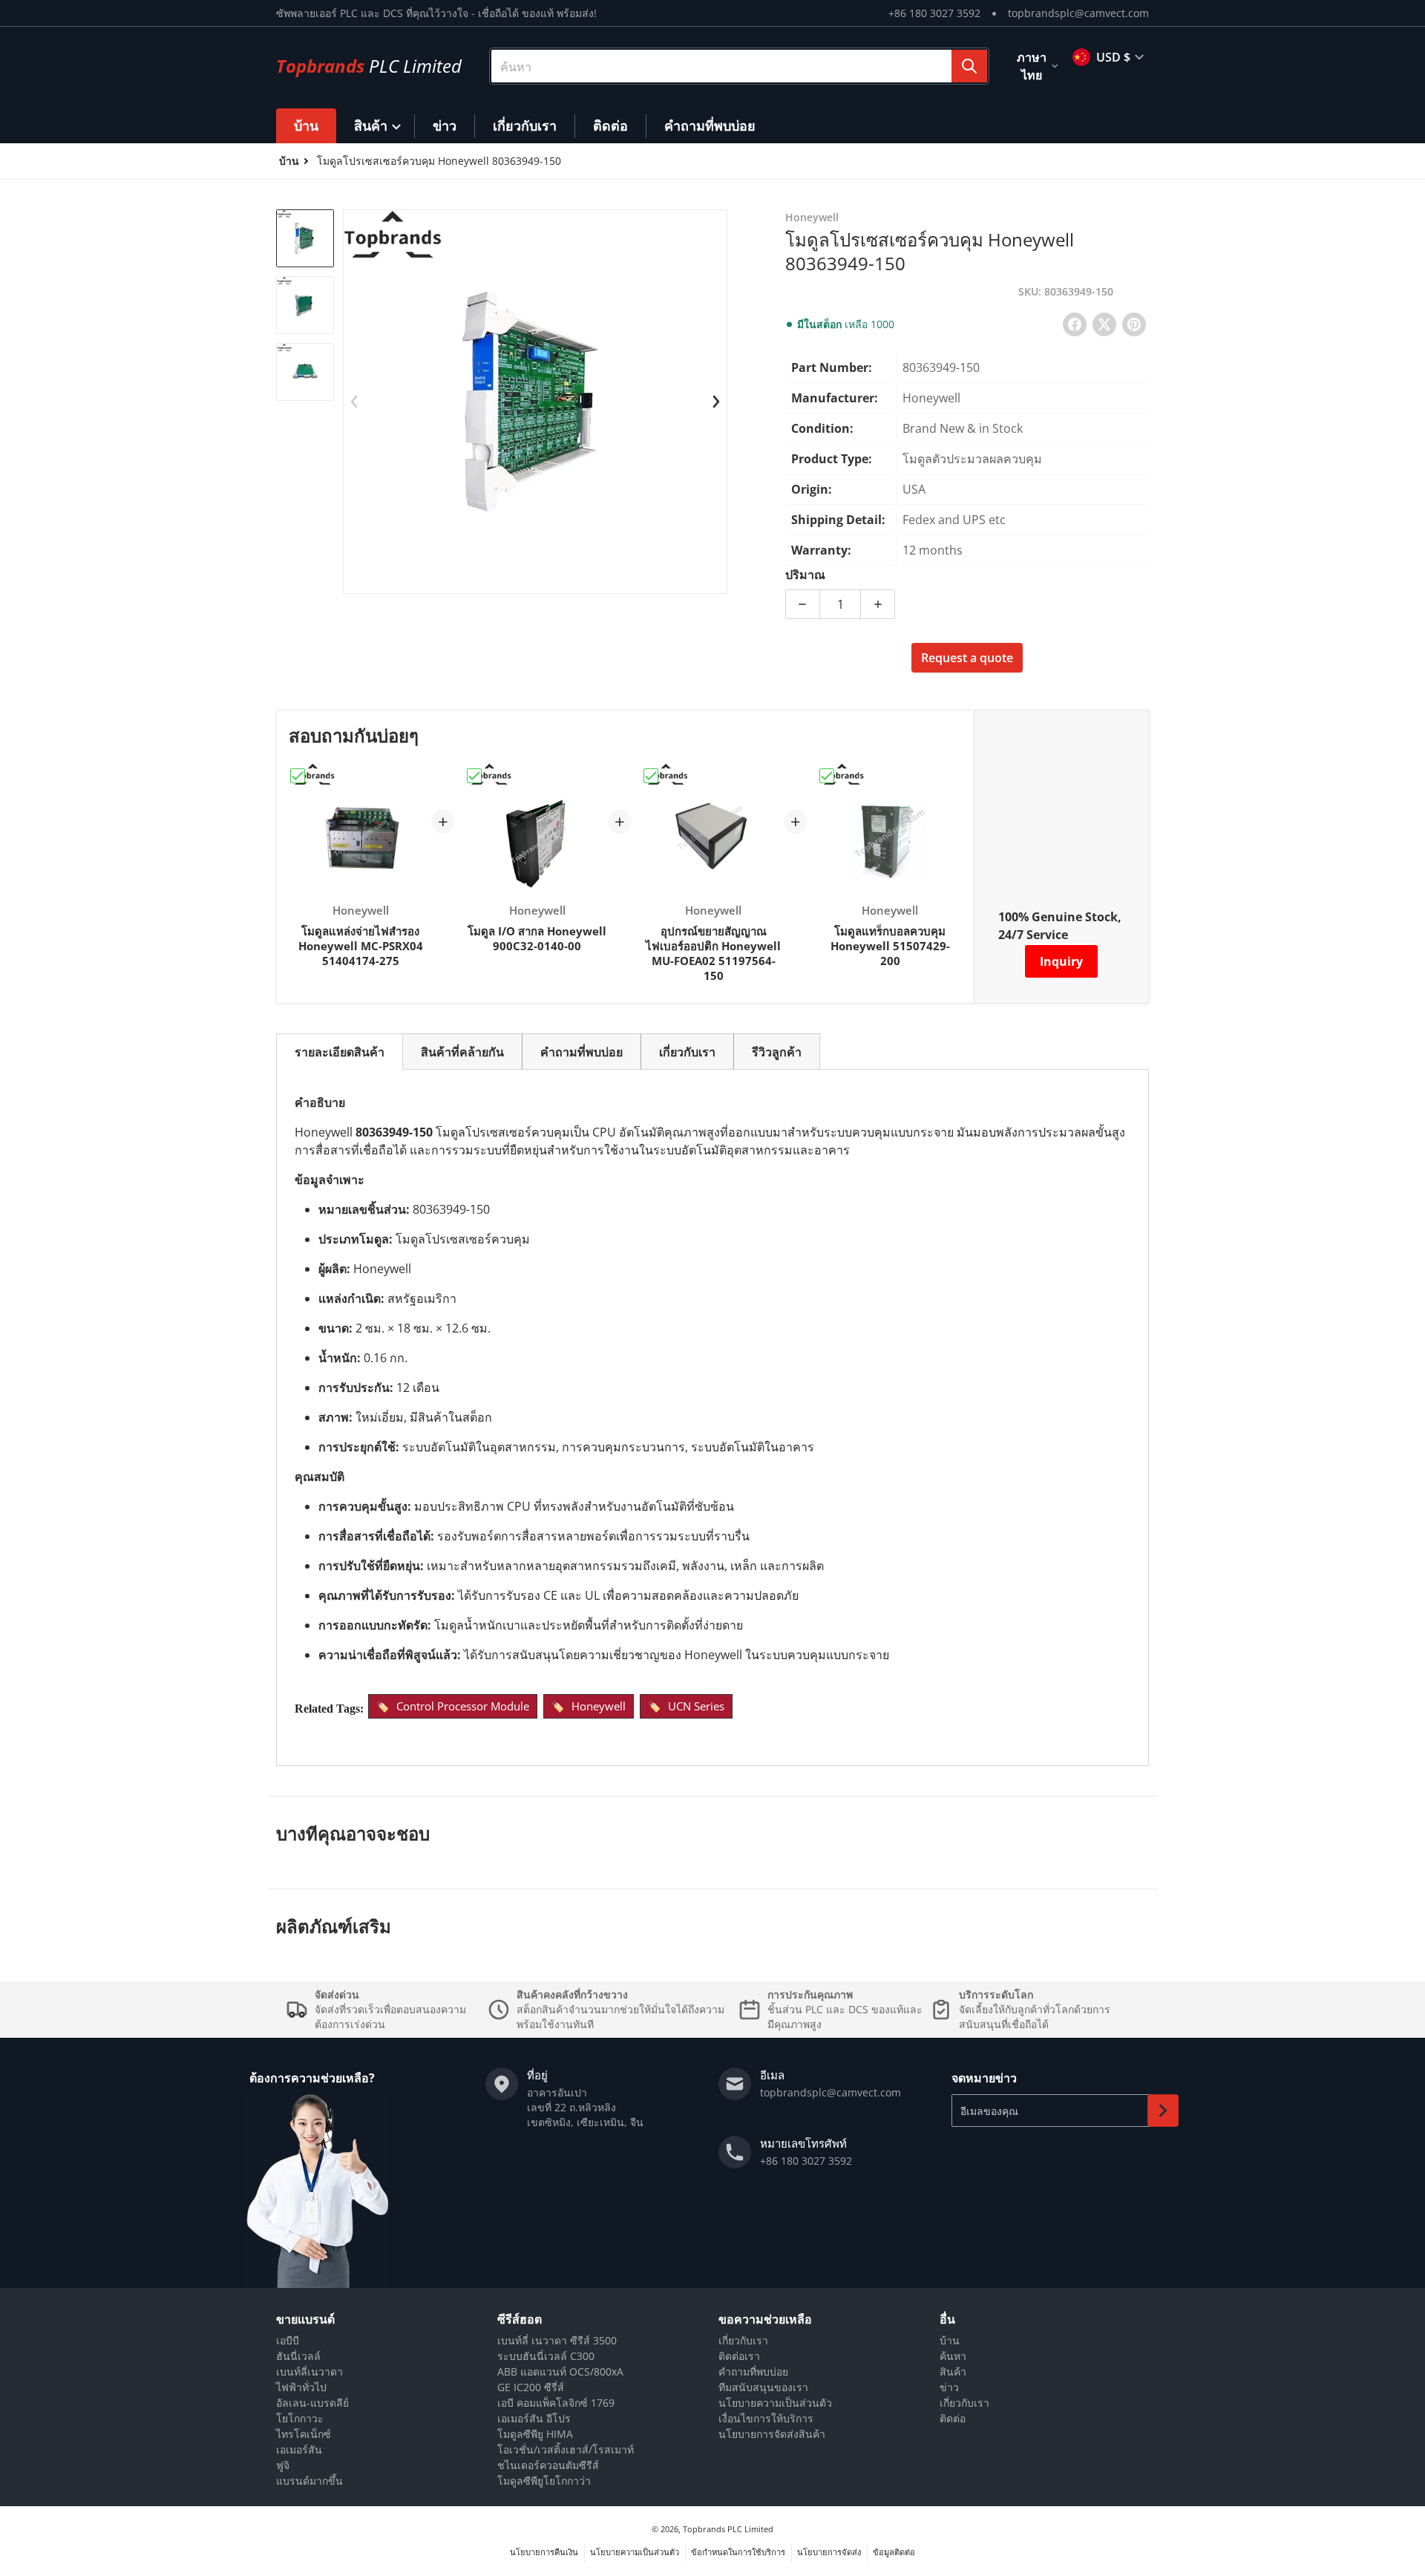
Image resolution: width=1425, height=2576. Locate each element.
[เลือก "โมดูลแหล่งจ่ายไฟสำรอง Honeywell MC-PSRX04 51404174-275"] (298, 776)
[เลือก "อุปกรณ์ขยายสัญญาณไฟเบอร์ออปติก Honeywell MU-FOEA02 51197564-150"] (651, 776)
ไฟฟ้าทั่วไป (301, 2387)
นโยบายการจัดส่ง (829, 2552)
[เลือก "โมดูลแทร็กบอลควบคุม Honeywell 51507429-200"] (827, 776)
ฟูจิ (283, 2465)
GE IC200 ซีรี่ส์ (531, 2387)
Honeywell (599, 1706)
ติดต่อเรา (739, 2356)
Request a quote (967, 658)
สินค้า (953, 2371)
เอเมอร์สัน (299, 2449)
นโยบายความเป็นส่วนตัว (775, 2403)
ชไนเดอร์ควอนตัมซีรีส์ (548, 2465)
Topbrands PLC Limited (728, 2529)
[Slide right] (716, 402)
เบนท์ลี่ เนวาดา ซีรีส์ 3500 (557, 2340)
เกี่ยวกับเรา (743, 2340)
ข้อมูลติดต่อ (894, 2552)
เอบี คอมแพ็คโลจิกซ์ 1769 (556, 2403)
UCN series (696, 1706)
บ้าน (950, 2340)
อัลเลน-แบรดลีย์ (312, 2403)
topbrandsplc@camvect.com (1078, 13)
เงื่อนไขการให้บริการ (766, 2418)
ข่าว (949, 2387)
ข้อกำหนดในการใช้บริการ (738, 2552)
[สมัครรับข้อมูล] (1163, 2111)
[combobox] (739, 66)
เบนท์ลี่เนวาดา (309, 2371)
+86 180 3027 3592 (934, 13)
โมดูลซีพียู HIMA (535, 2434)
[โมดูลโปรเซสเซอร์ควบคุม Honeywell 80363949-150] (305, 238)
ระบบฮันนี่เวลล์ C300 (546, 2356)
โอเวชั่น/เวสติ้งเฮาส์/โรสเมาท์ (566, 2449)
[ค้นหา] (969, 66)
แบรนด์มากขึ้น (309, 2481)
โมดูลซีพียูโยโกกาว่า (544, 2481)
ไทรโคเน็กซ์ (304, 2434)
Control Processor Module (463, 1706)
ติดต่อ (953, 2418)
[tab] (340, 1052)
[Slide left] (354, 402)
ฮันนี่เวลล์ (298, 2356)
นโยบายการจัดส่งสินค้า (772, 2434)
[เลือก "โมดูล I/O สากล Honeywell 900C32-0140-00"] (474, 776)
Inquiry (1061, 961)
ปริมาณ (805, 575)
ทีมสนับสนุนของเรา (763, 2387)
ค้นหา (953, 2356)
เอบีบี (288, 2340)
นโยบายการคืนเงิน (544, 2552)
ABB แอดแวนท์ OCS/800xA (560, 2371)
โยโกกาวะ (300, 2418)
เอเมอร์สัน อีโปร (534, 2418)
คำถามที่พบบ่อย (753, 2371)
